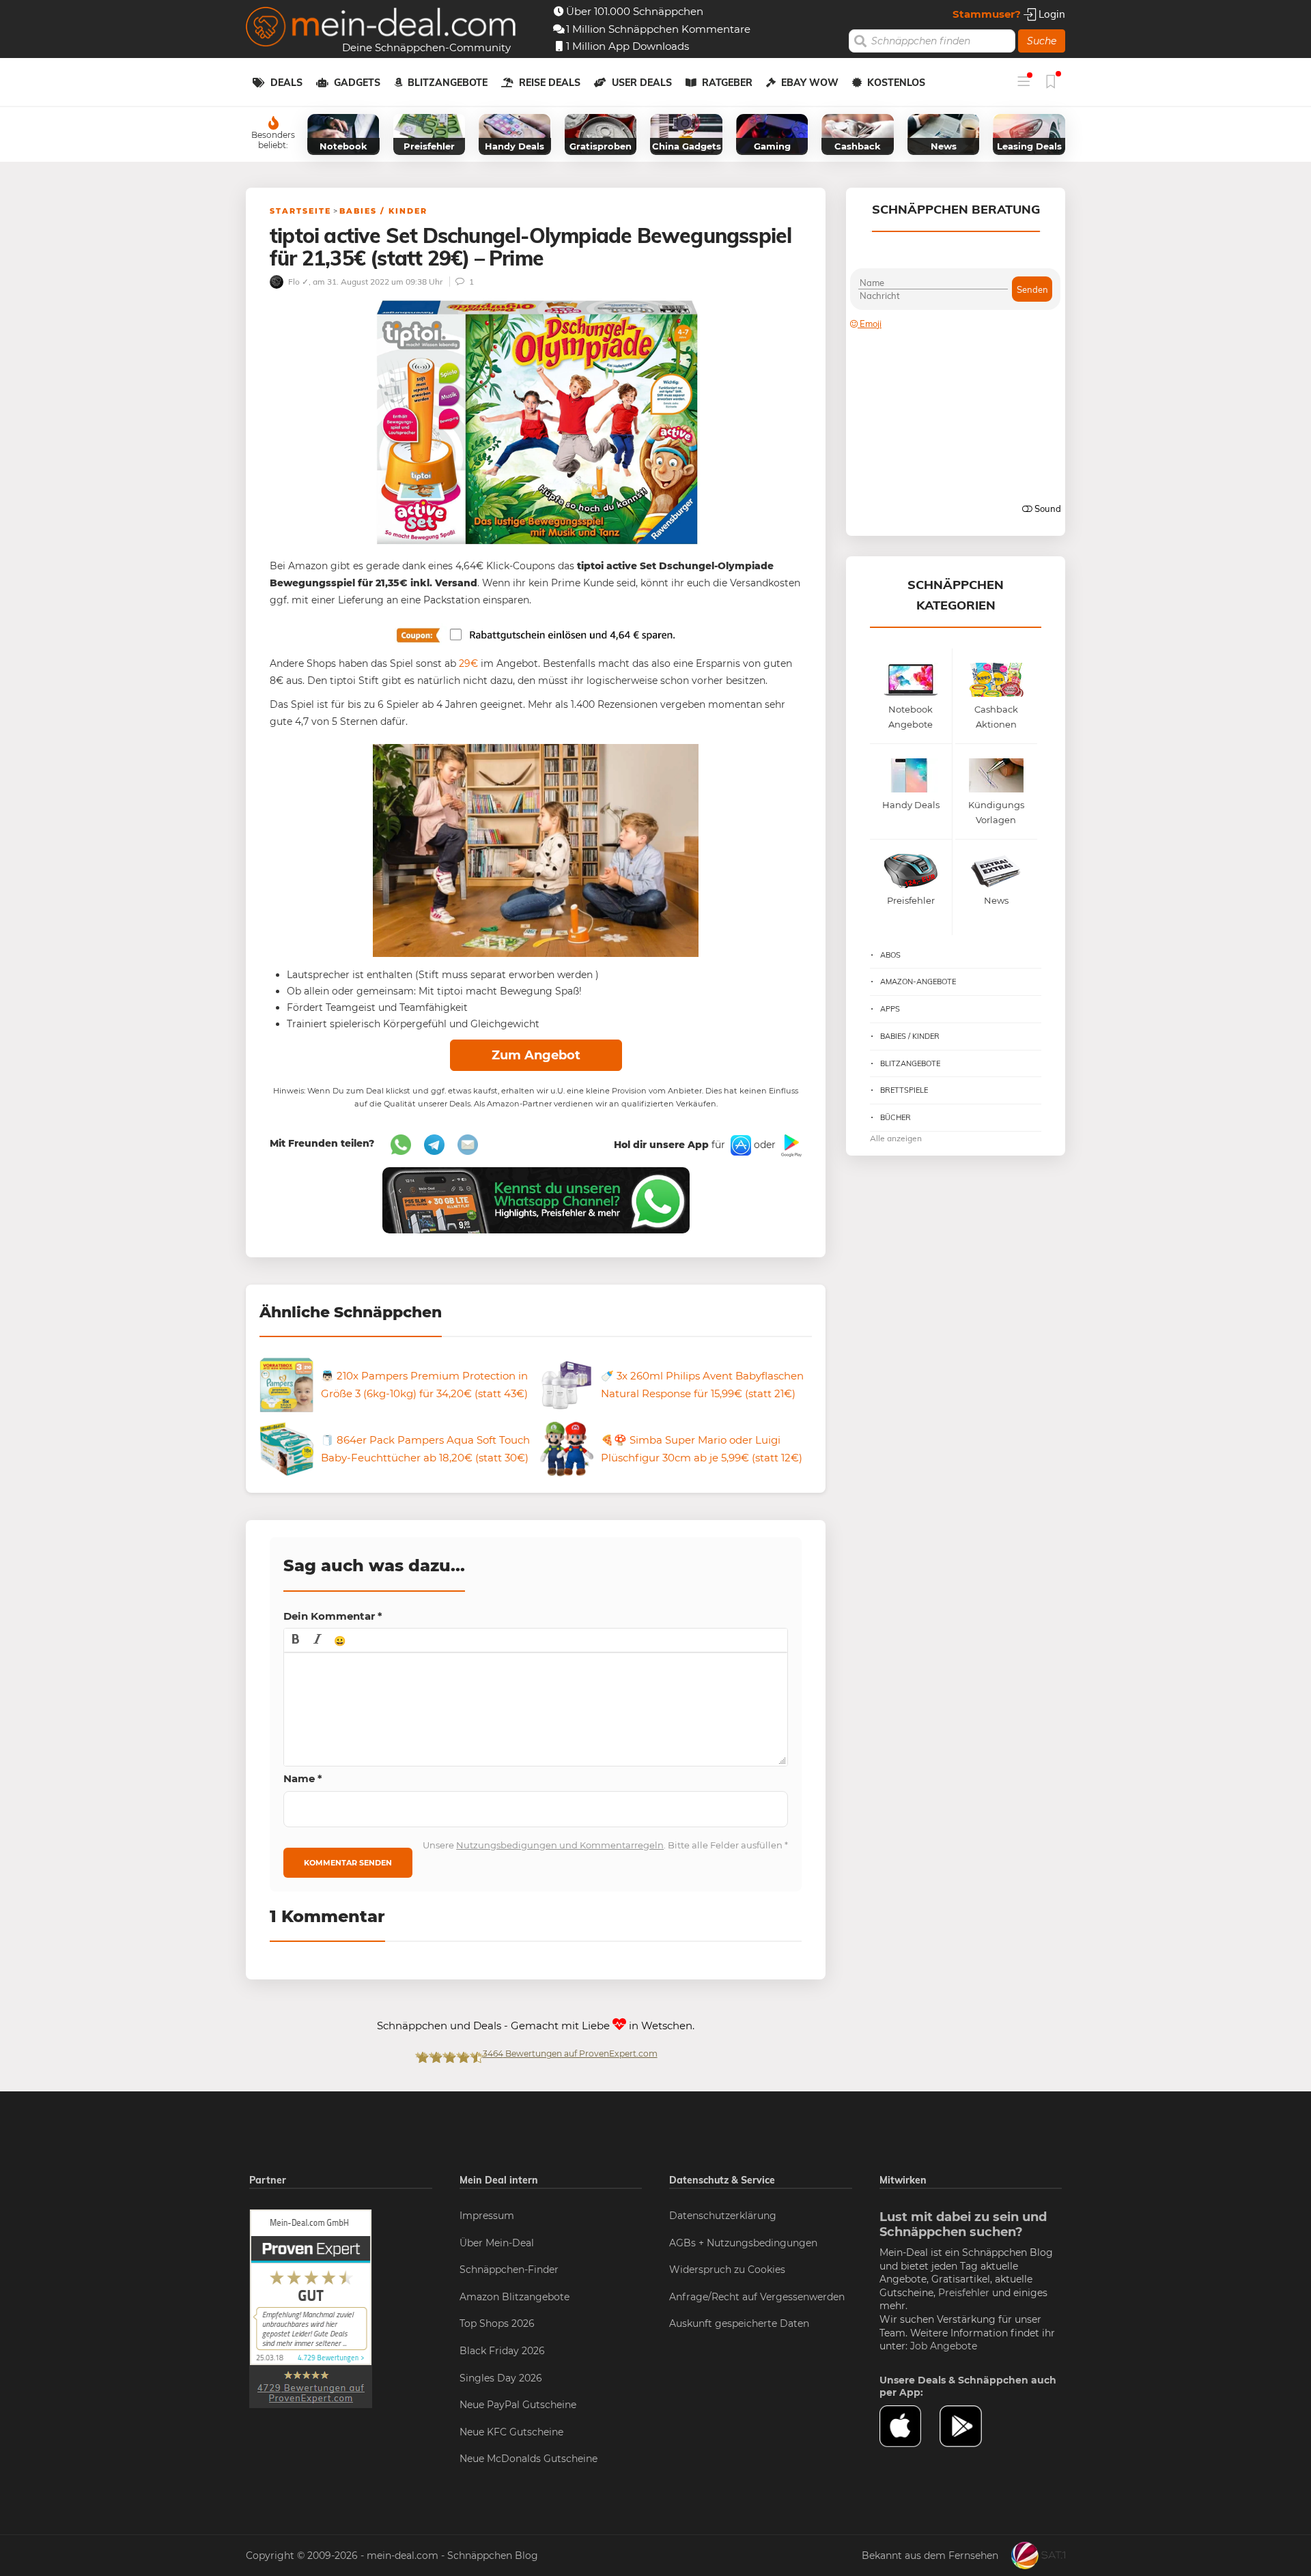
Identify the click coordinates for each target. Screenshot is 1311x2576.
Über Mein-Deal (497, 2243)
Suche (1042, 41)
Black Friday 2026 (502, 2351)
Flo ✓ (297, 282)
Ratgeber (727, 83)
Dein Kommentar (333, 1616)
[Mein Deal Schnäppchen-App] (970, 2427)
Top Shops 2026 (497, 2323)
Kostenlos (896, 83)
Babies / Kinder (383, 211)
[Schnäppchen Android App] (790, 1145)
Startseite (300, 211)
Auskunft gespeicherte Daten (739, 2323)
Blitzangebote (448, 83)
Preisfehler (964, 2293)
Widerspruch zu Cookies (727, 2270)
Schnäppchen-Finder (509, 2270)
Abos (890, 955)
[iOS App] (739, 1145)
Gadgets (357, 83)
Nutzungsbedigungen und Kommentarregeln (560, 1845)
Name (303, 1778)
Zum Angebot (536, 1055)
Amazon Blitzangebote (514, 2297)
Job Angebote (944, 2346)
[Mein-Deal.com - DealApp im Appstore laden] (910, 2427)
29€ (468, 663)
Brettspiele (904, 1090)
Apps (890, 1009)
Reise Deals (550, 83)
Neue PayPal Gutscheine (518, 2405)
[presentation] (296, 1640)
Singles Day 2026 (501, 2378)
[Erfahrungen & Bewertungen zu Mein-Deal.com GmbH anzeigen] (311, 2308)
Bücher (896, 1117)
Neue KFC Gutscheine (511, 2432)
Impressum (487, 2216)
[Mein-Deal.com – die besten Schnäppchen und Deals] (381, 28)
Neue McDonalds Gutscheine (528, 2459)
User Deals (642, 83)
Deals (286, 83)
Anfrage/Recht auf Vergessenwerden (757, 2297)
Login (1051, 14)
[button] (296, 1640)
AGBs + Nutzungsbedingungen (743, 2243)
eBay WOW (810, 83)
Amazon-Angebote (918, 982)
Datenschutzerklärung (723, 2216)
